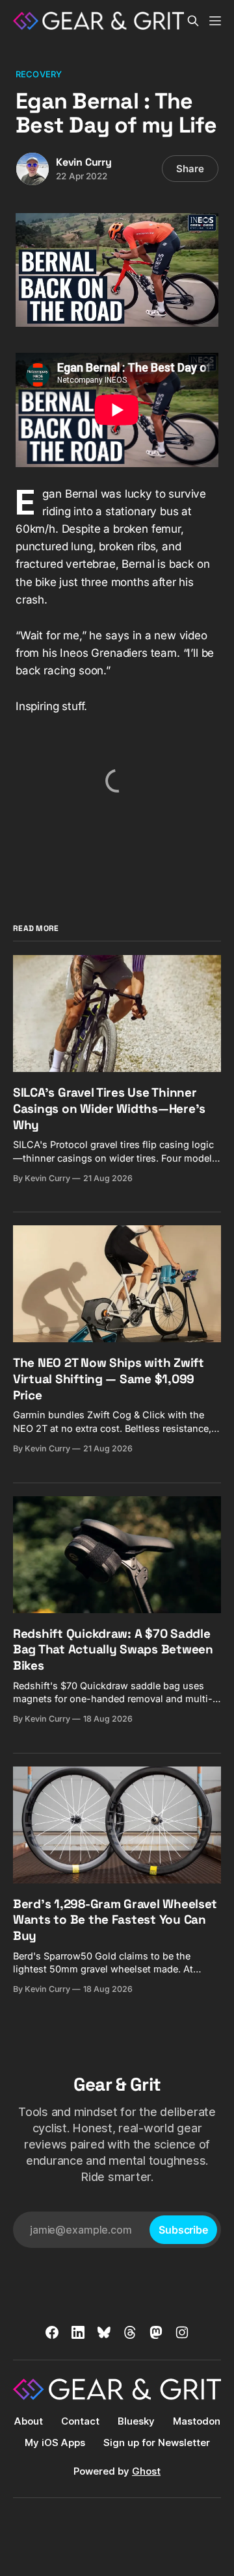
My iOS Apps (55, 2442)
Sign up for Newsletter (157, 2442)
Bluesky (136, 2421)
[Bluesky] (104, 2332)
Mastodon (197, 2421)
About (29, 2421)
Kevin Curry (84, 162)
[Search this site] (193, 21)
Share (190, 169)
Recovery (39, 74)
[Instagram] (182, 2332)
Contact (80, 2421)
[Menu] (215, 21)
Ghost (146, 2471)
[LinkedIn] (78, 2332)
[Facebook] (52, 2332)
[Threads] (130, 2332)
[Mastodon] (156, 2332)
